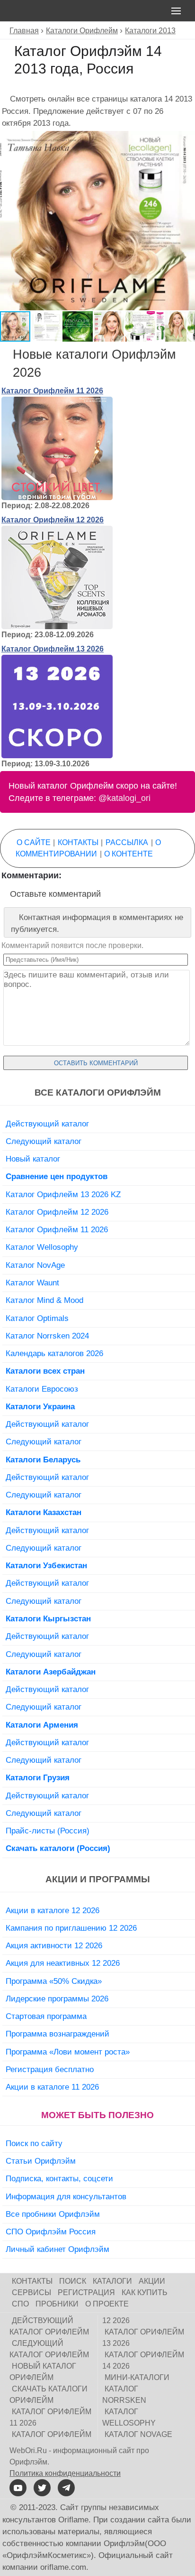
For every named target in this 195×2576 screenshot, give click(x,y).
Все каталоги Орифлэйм (98, 1093)
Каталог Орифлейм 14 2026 (143, 2360)
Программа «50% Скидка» (54, 1981)
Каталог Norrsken (124, 2395)
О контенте (129, 854)
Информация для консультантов (66, 2196)
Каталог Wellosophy (42, 1247)
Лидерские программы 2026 (57, 1999)
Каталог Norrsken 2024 (47, 1336)
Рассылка (127, 842)
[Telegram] (66, 2488)
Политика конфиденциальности (65, 2473)
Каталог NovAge (35, 1265)
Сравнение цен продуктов (57, 1176)
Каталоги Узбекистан (46, 1565)
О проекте (107, 2304)
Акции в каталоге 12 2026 (53, 1910)
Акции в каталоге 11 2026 (52, 2087)
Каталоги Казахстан (44, 1512)
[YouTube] (18, 2488)
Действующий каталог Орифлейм (49, 2326)
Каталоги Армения (42, 1725)
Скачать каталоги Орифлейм (49, 2395)
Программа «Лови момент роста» (68, 2052)
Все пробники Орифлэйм (53, 2214)
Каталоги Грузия (38, 1777)
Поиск (73, 2281)
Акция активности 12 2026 (54, 1945)
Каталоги (112, 2281)
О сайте (34, 842)
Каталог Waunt (32, 1283)
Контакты (78, 842)
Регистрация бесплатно (50, 2069)
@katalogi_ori (124, 798)
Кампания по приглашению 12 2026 (71, 1928)
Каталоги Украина (40, 1406)
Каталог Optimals (37, 1318)
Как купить (145, 2292)
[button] (186, 139)
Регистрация (86, 2292)
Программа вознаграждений (58, 2034)
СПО (20, 2304)
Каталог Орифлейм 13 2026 (53, 649)
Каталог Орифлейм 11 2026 (52, 391)
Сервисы (31, 2292)
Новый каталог (33, 1159)
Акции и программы (98, 1879)
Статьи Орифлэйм (41, 2161)
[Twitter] (42, 2488)
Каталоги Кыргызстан (48, 1618)
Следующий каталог (44, 1141)
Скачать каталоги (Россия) (58, 1848)
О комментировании (88, 848)
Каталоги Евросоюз (42, 1389)
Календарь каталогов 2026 (54, 1353)
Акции (152, 2281)
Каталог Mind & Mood (44, 1300)
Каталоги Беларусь (43, 1460)
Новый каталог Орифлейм (43, 2372)
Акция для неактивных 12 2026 (63, 1963)
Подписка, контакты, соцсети (59, 2178)
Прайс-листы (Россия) (48, 1831)
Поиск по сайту (34, 2143)
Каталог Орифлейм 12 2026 (53, 520)
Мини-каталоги (137, 2377)
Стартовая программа (46, 2016)
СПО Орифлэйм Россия (51, 2232)
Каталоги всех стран (45, 1371)
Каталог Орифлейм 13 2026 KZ (63, 1194)
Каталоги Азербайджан (51, 1672)
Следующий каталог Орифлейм (49, 2349)
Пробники (57, 2304)
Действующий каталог (47, 1124)
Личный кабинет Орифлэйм (58, 2249)
